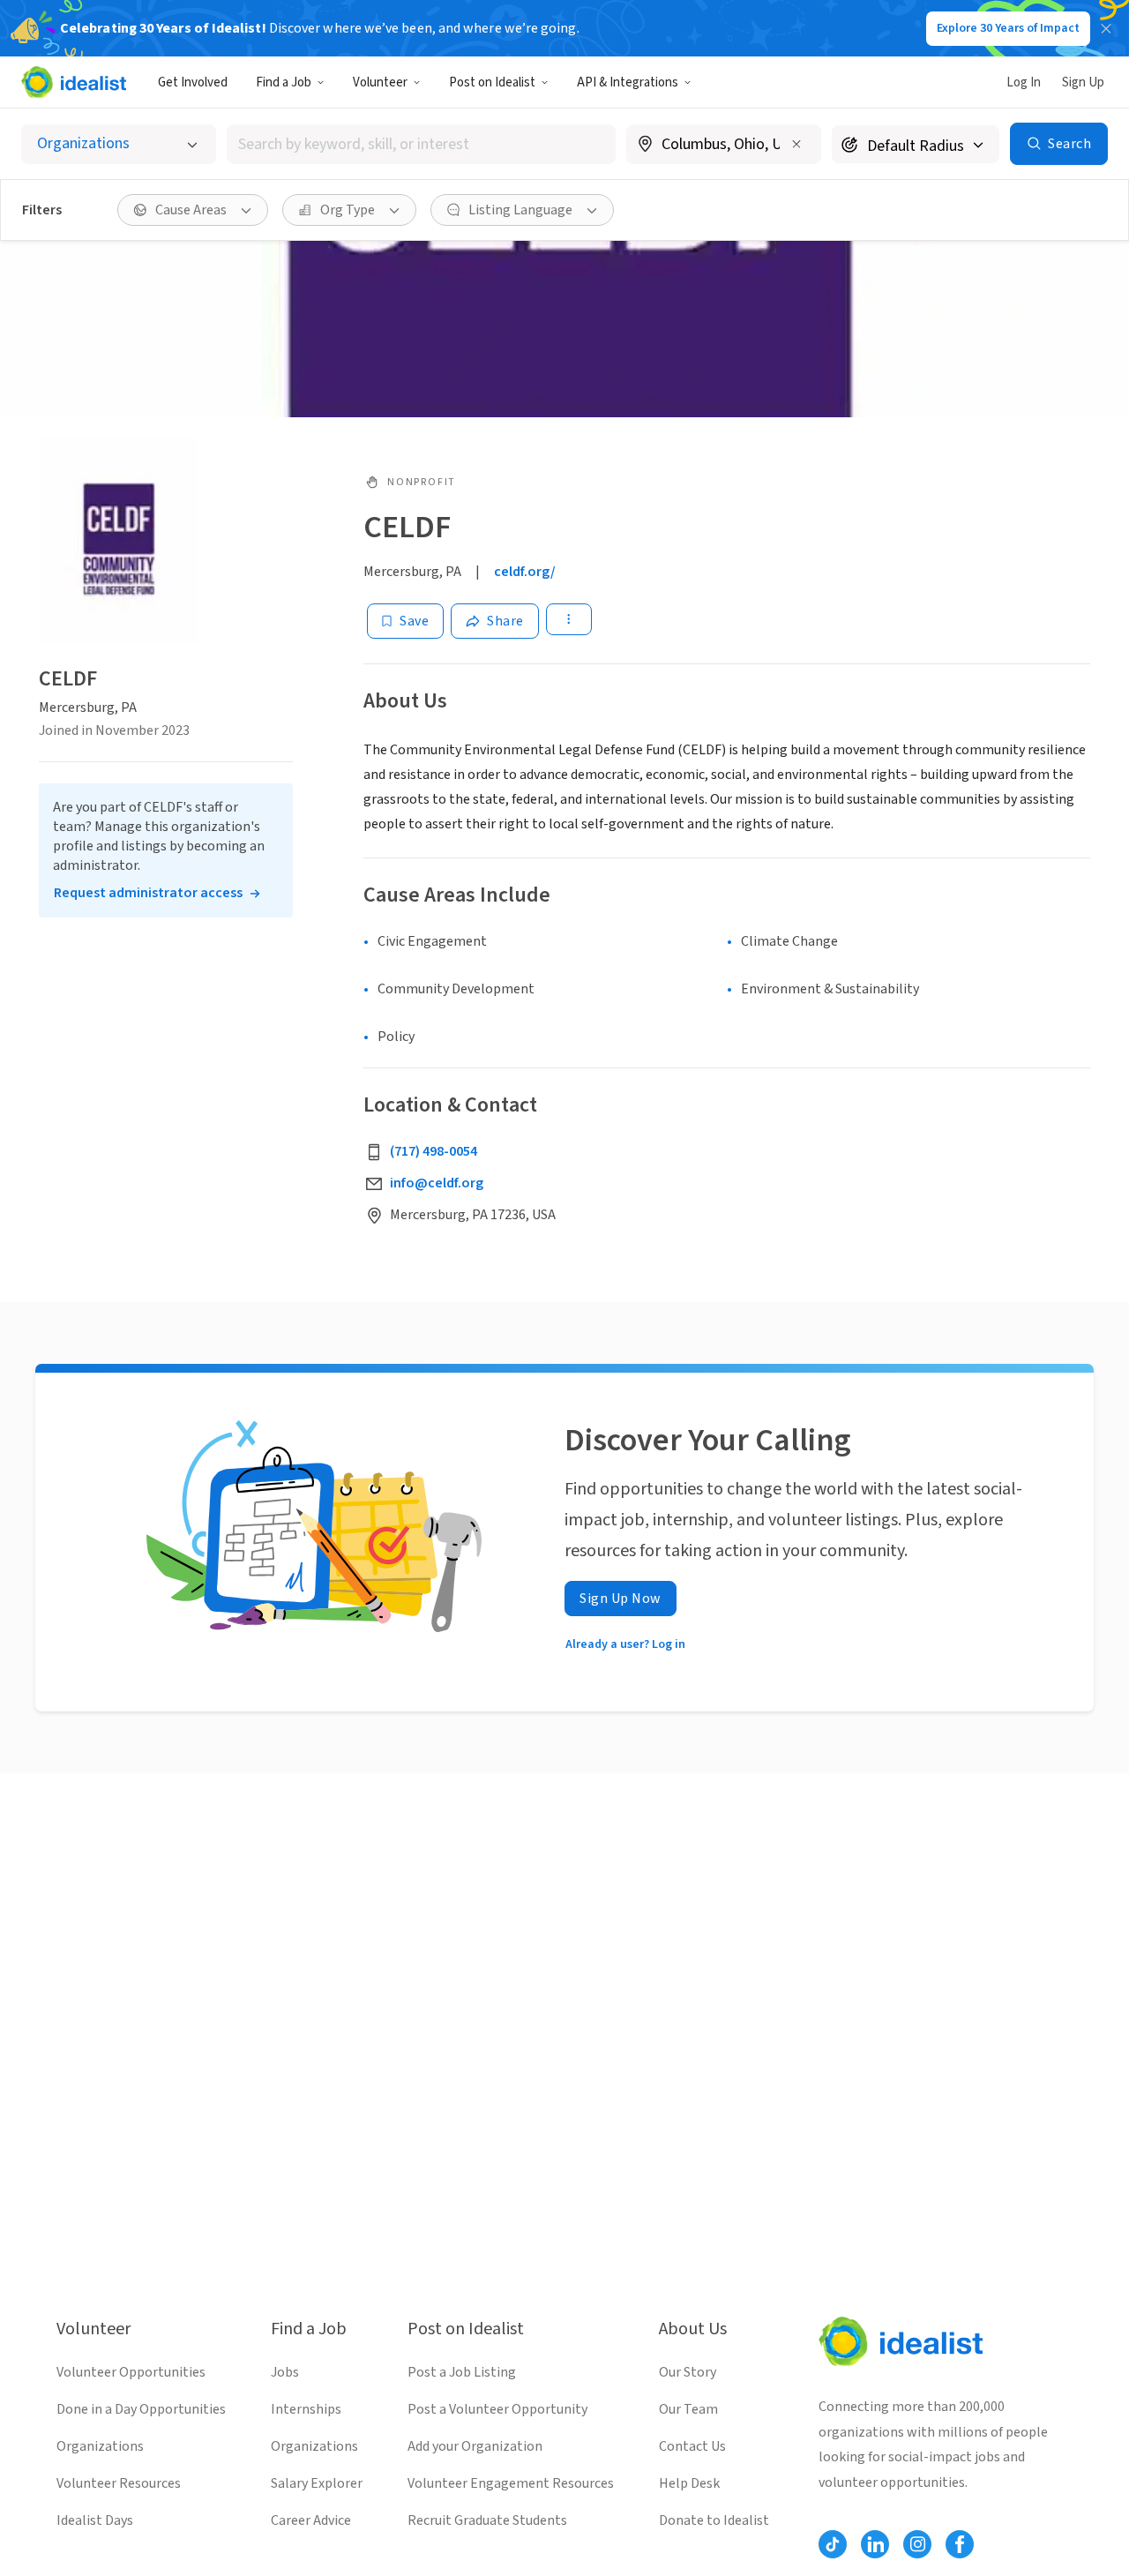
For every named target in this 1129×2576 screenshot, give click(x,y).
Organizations (100, 2446)
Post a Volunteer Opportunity (497, 2409)
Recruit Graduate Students (487, 2520)
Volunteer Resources (119, 2483)
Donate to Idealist (714, 2520)
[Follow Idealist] (833, 2544)
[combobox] (422, 144)
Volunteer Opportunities (131, 2372)
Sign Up (1083, 82)
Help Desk (689, 2483)
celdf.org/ (525, 572)
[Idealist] (74, 82)
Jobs (285, 2372)
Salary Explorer (317, 2483)
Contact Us (692, 2446)
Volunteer (380, 82)
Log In (1024, 82)
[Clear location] (796, 144)
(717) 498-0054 (434, 1151)
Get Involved (193, 82)
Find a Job (284, 82)
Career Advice (311, 2520)
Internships (306, 2409)
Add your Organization (475, 2446)
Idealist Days (95, 2520)
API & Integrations (628, 82)
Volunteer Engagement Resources (511, 2483)
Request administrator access (148, 893)
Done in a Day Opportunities (141, 2409)
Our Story (688, 2372)
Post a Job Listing (462, 2372)
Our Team (688, 2409)
